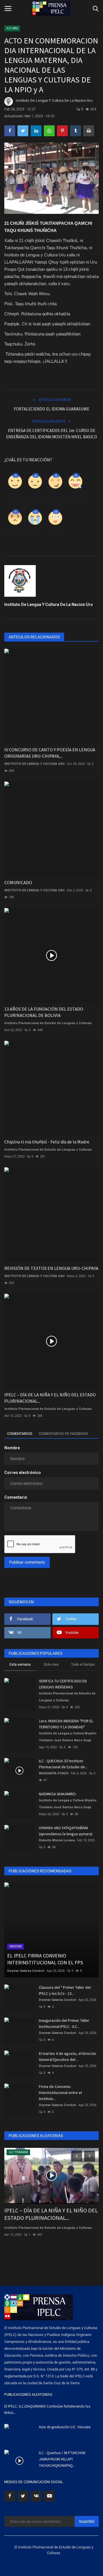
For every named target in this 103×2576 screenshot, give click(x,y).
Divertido (74, 497)
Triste (34, 534)
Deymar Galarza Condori (26, 1971)
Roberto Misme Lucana (57, 1840)
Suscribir (87, 2521)
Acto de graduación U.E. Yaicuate (65, 2427)
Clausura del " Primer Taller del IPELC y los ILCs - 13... (65, 1990)
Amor (54, 497)
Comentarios (20, 1434)
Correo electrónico (23, 1473)
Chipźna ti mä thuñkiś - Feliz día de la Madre (47, 1142)
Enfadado (14, 534)
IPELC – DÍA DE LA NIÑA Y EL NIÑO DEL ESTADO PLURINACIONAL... (50, 1398)
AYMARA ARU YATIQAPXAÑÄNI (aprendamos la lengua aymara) (66, 1831)
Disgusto (34, 497)
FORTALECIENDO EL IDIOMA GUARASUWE (51, 409)
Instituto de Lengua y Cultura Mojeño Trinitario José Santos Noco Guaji (68, 1737)
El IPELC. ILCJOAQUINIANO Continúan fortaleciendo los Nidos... (47, 2409)
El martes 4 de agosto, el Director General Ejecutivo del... (68, 2056)
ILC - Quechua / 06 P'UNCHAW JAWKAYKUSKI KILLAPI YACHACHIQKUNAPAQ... (62, 2459)
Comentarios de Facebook (63, 1434)
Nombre (12, 1448)
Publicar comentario (27, 1562)
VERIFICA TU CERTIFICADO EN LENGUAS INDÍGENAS (63, 1684)
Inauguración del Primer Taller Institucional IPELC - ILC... (64, 2023)
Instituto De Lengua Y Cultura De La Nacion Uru (54, 101)
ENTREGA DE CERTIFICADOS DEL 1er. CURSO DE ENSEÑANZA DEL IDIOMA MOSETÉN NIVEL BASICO (51, 434)
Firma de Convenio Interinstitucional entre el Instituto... (60, 2093)
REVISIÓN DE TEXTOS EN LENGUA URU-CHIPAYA (51, 1268)
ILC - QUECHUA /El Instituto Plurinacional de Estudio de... (63, 1764)
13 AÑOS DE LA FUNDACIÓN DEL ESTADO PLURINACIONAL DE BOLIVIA (44, 1012)
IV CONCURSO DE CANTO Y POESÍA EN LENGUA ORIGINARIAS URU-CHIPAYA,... (50, 753)
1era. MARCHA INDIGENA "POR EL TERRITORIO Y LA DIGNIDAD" (66, 1724)
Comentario (16, 1497)
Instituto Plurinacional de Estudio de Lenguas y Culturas (48, 1023)
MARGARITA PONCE (54, 1773)
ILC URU (12, 28)
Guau (54, 534)
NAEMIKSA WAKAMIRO (57, 1794)
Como (14, 497)
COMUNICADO (18, 882)
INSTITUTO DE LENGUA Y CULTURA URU (34, 764)
